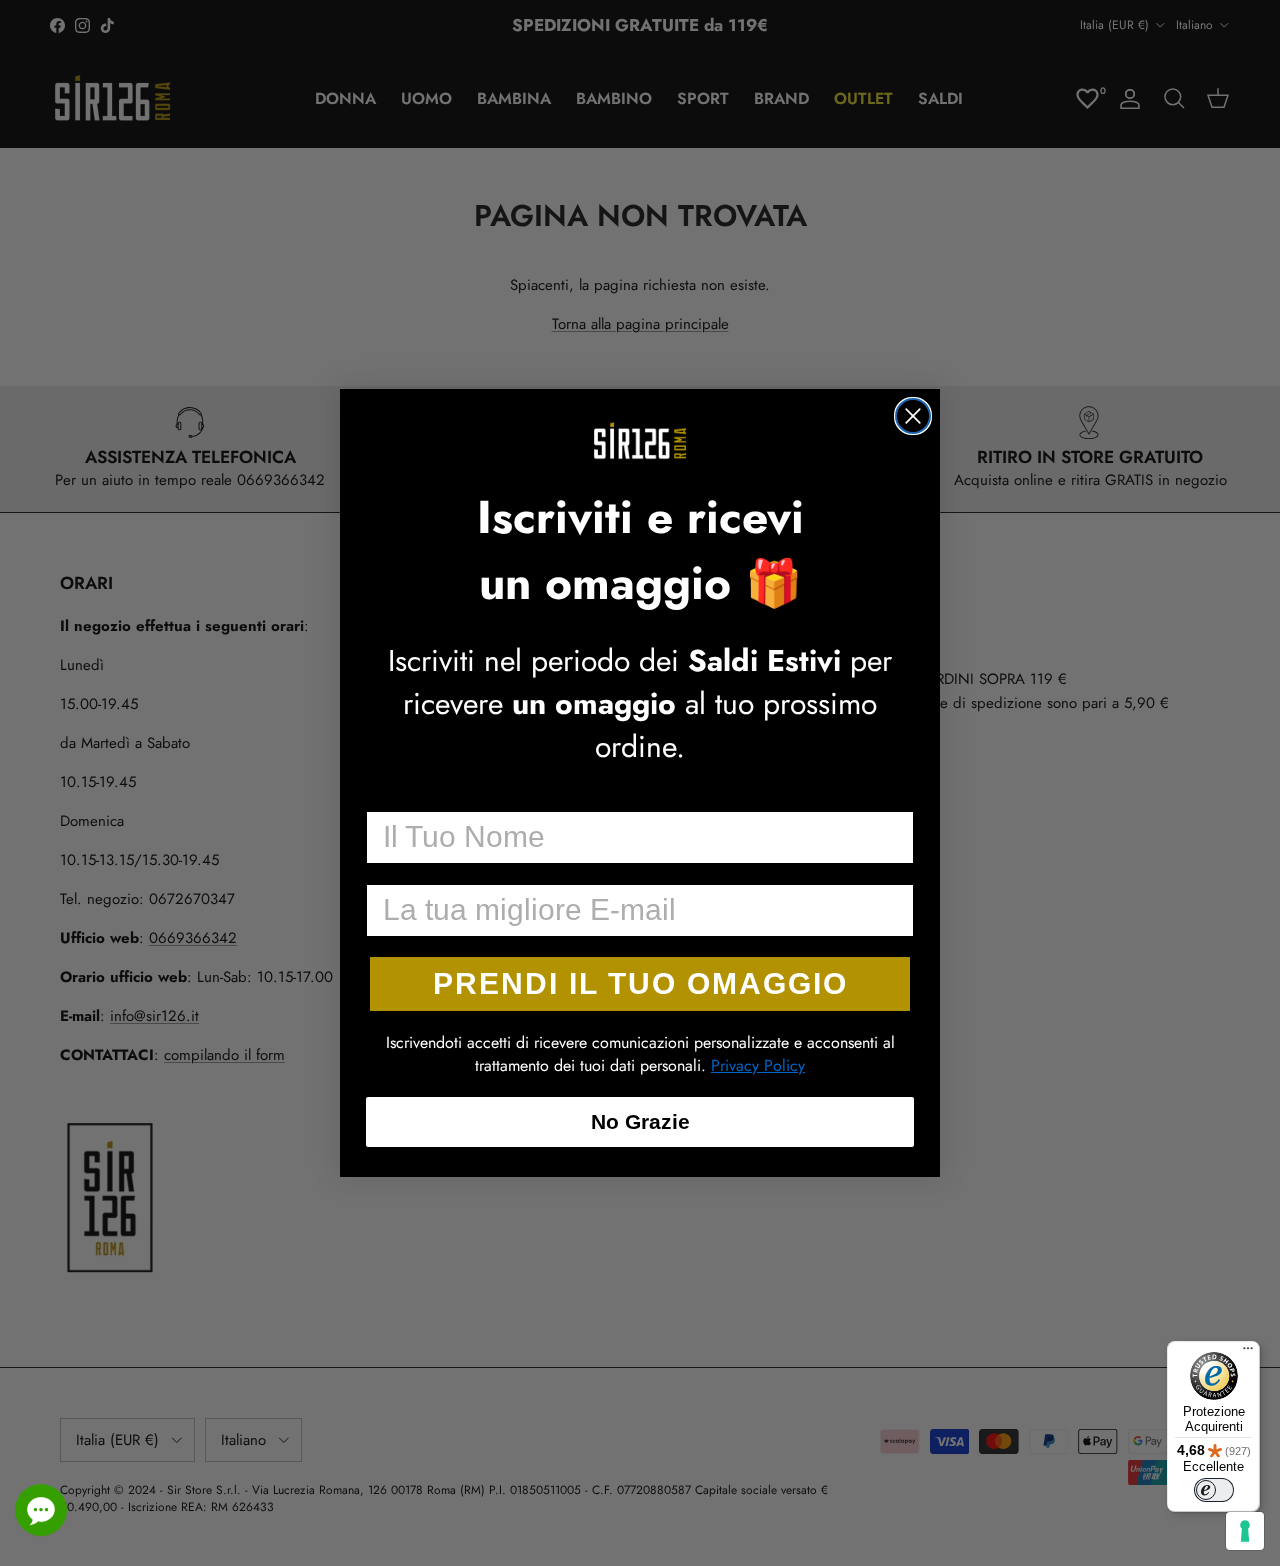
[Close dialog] (913, 416)
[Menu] (1248, 1353)
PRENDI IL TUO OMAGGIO (640, 983)
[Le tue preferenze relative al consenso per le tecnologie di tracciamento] (1245, 1531)
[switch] (1214, 1490)
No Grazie (640, 1121)
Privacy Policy (758, 1065)
